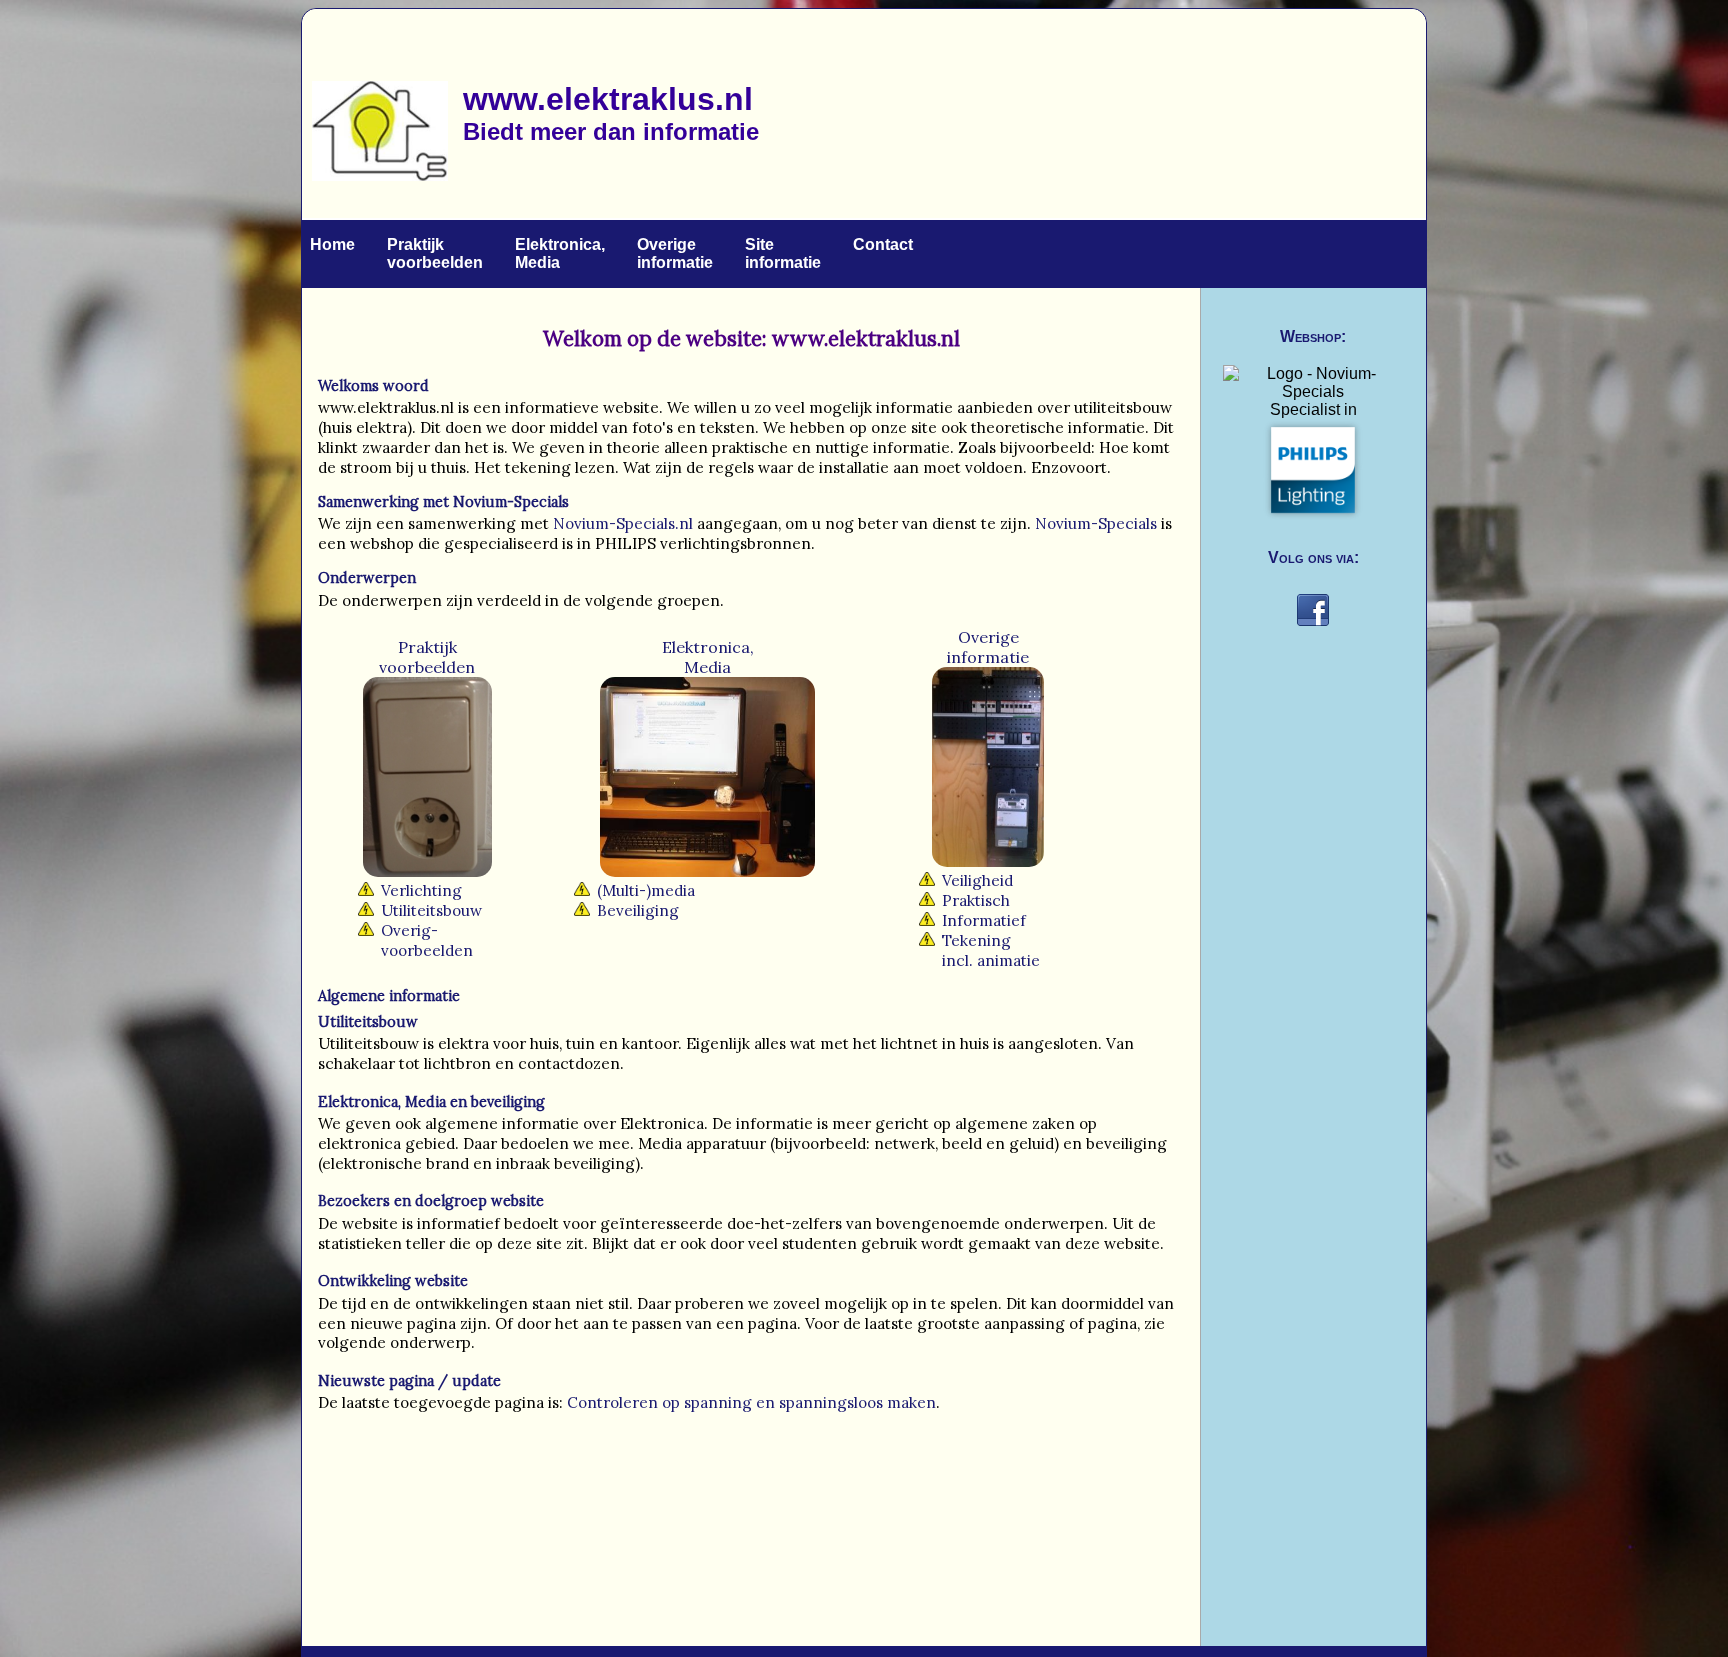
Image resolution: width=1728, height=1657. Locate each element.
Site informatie (783, 253)
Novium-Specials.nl (623, 523)
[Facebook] (1313, 628)
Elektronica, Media (560, 253)
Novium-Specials (511, 502)
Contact (883, 244)
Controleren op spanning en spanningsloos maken (749, 1402)
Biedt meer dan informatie (611, 131)
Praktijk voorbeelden (435, 253)
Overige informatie (675, 253)
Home (332, 244)
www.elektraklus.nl (608, 99)
